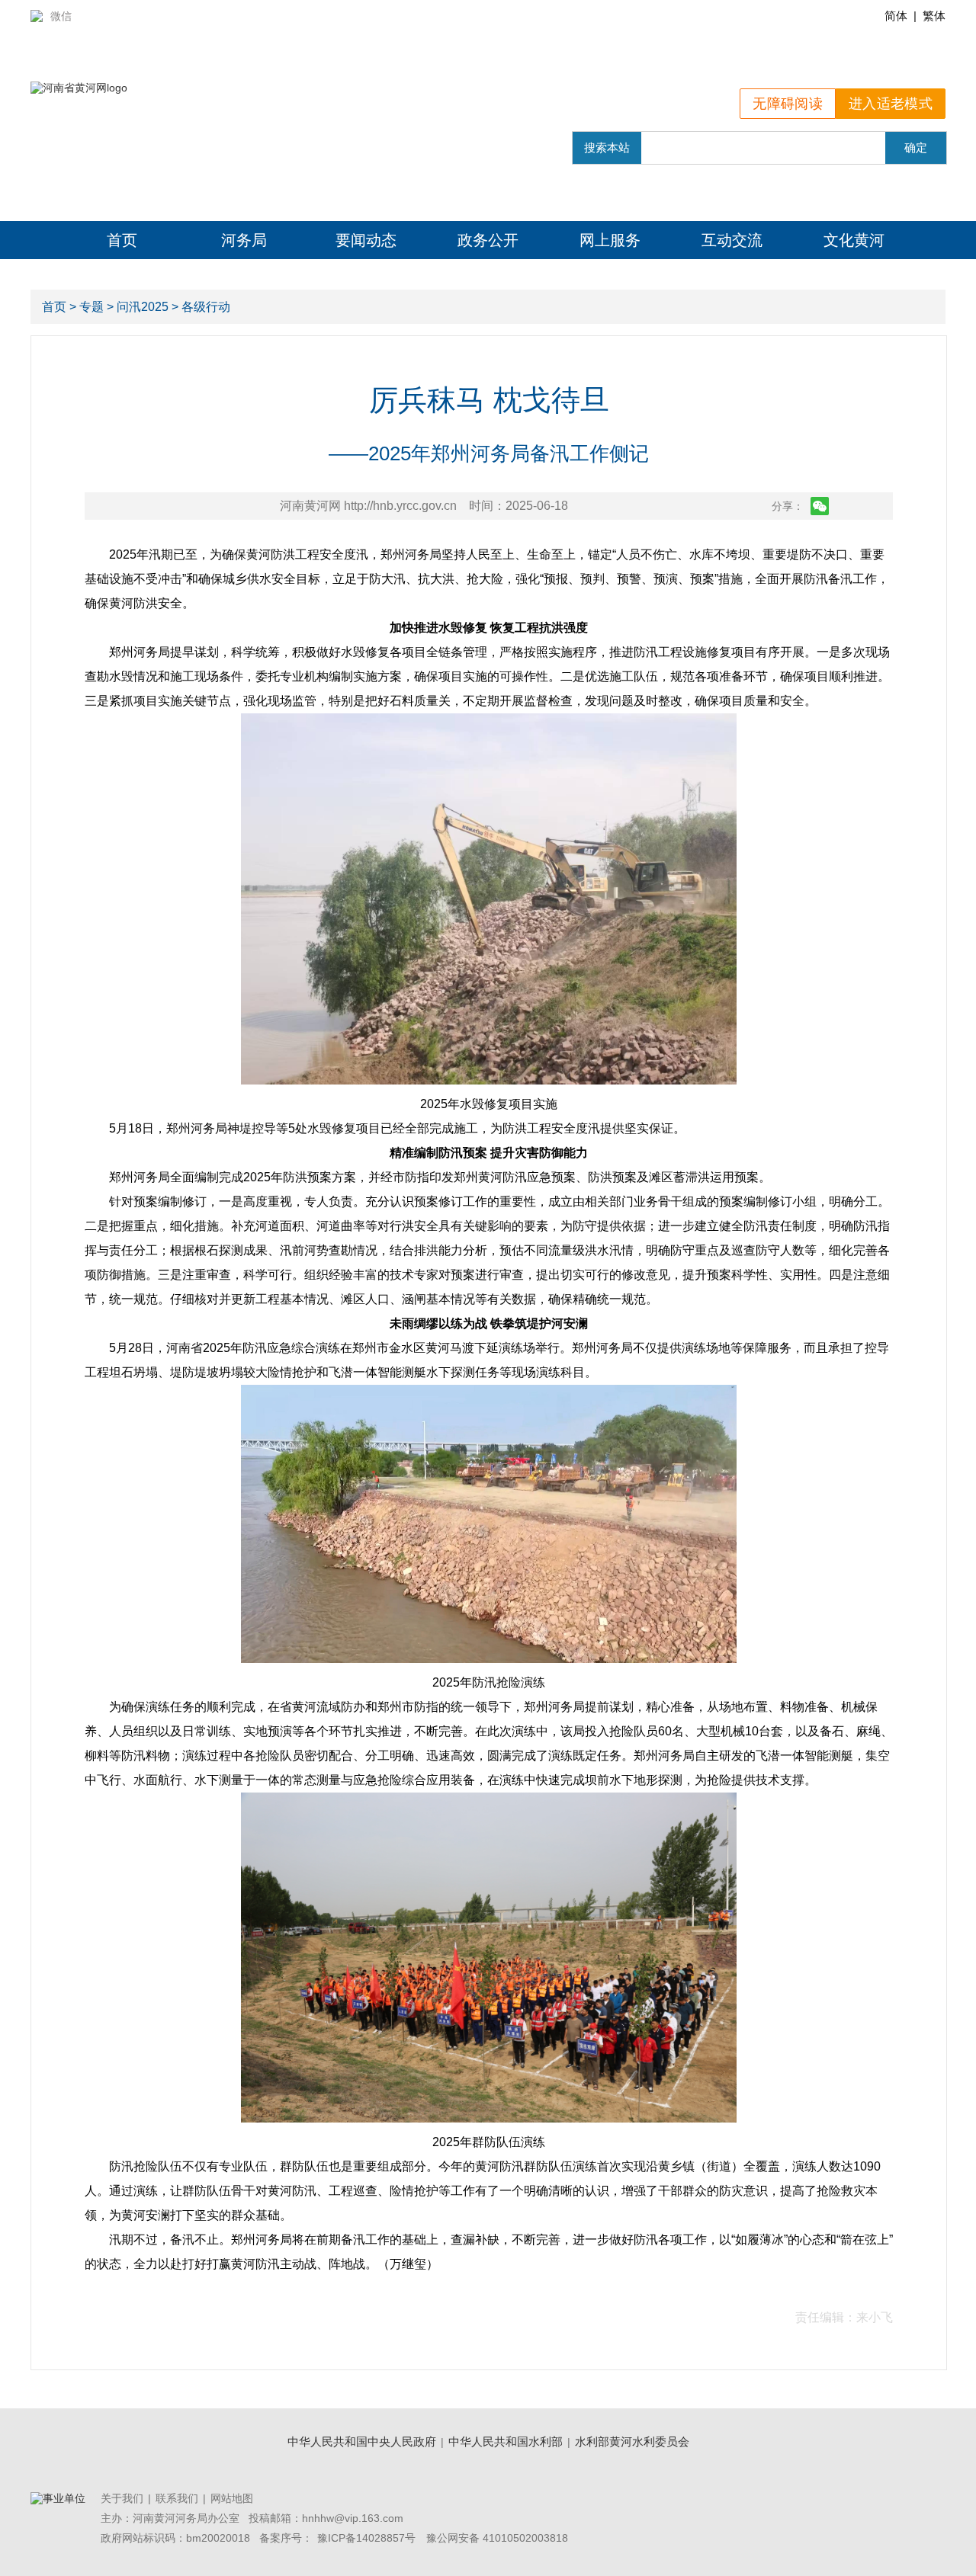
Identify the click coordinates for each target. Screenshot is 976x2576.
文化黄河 (854, 240)
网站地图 (232, 2498)
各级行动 (206, 307)
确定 (916, 147)
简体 (896, 16)
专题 (91, 307)
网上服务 (610, 240)
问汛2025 (143, 307)
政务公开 (488, 240)
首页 (122, 240)
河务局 (244, 240)
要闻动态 (366, 240)
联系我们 (177, 2498)
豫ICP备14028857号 (366, 2538)
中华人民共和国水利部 (506, 2441)
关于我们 (122, 2498)
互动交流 (732, 240)
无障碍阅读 (788, 104)
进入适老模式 (891, 104)
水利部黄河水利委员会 (632, 2441)
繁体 (934, 16)
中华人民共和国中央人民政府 (362, 2441)
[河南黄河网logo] (79, 88)
